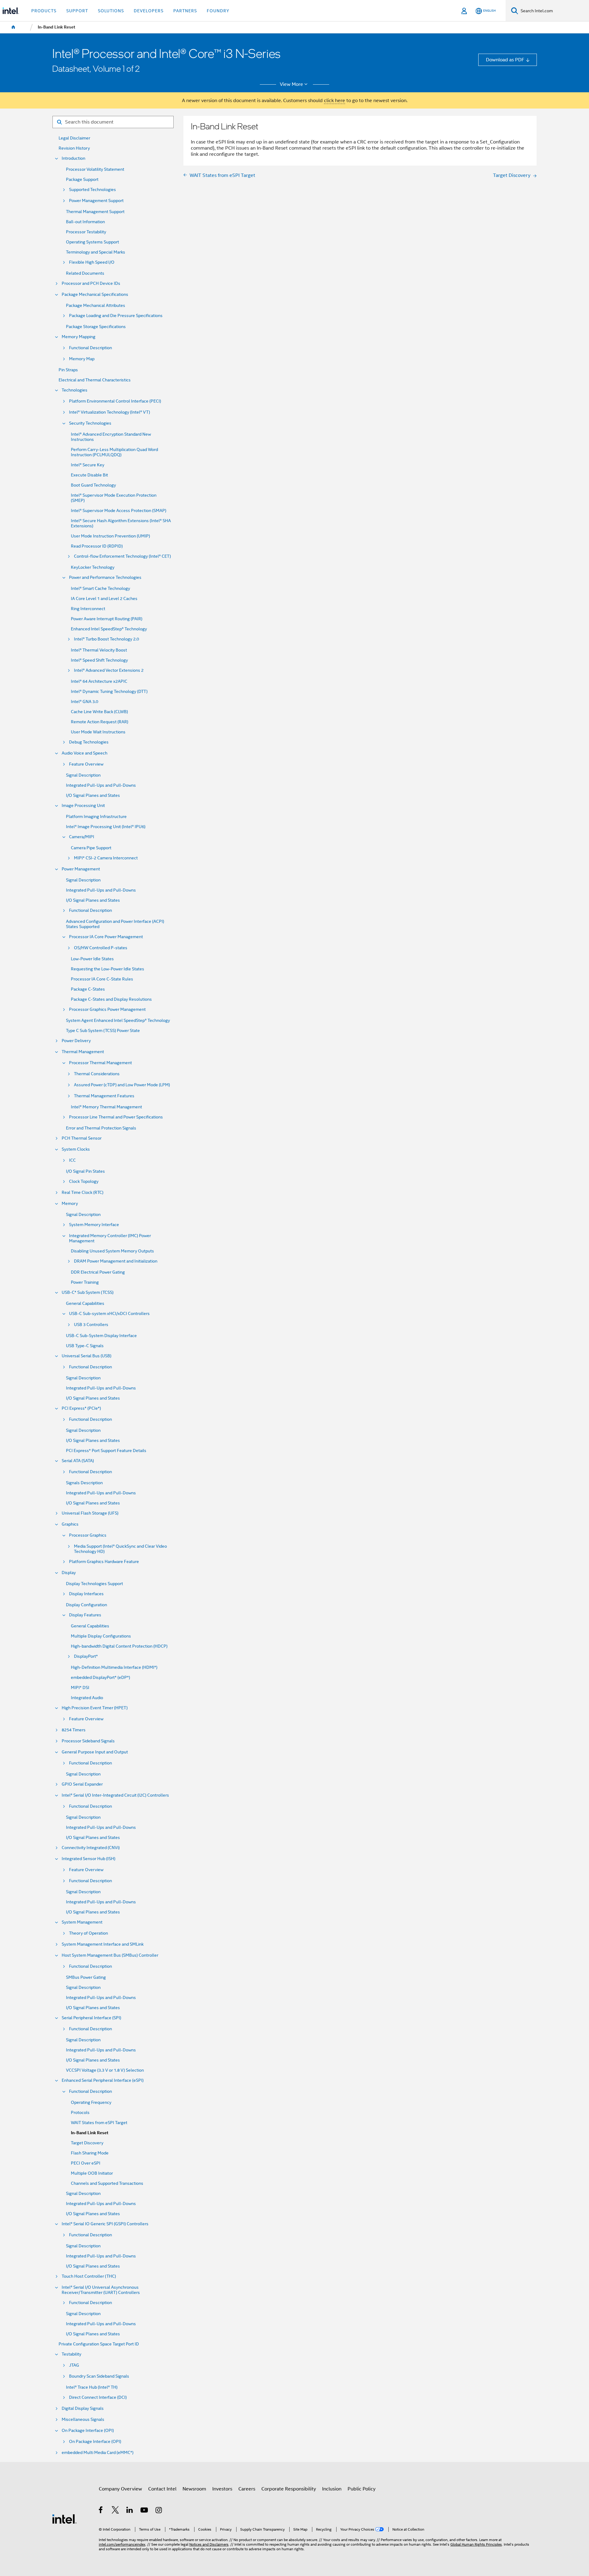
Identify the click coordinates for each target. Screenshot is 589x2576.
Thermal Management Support (95, 212)
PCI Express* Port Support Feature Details (106, 1451)
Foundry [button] (218, 11)
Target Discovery (87, 2143)
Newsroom (194, 2489)
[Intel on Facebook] (101, 2511)
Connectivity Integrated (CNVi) (91, 1848)
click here (335, 100)
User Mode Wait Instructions (98, 732)
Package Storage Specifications (96, 327)
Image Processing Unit (83, 806)
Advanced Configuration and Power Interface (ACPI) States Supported (115, 924)
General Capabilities (85, 1303)
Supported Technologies (92, 190)
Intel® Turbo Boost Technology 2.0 (106, 639)
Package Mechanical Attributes (96, 306)
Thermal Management (83, 1052)
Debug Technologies (89, 742)
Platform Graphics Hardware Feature (104, 1562)
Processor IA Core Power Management (106, 937)
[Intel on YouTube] (145, 2511)
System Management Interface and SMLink (103, 1944)
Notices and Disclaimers (209, 2544)
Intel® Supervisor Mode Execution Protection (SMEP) (114, 498)
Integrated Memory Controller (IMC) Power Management (110, 1238)
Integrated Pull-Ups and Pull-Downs (101, 785)
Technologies (75, 390)
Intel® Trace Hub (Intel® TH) (92, 2387)
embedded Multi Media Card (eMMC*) (98, 2453)
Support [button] (77, 11)
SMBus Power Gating (86, 1977)
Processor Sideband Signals (88, 1741)
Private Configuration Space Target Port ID (99, 2344)
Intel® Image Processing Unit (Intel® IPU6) (106, 827)
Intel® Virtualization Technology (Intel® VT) (110, 412)
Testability (71, 2354)
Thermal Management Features (104, 1096)
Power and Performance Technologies (105, 577)
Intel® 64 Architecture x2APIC (99, 681)
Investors (222, 2489)
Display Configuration (87, 1605)
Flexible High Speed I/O (92, 262)
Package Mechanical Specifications (95, 294)
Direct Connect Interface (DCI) (98, 2397)
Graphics (70, 1524)
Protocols (80, 2113)
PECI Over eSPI (86, 2163)
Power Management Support (96, 201)
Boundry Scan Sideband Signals (99, 2376)
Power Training (85, 1282)
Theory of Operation (89, 1933)
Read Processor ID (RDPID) (97, 546)
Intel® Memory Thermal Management (106, 1107)
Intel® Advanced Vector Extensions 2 (109, 670)
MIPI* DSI (80, 1688)
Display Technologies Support (94, 1584)
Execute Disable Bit (89, 475)
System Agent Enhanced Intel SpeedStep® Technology (118, 1020)
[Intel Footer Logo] (64, 2519)
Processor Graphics (88, 1535)
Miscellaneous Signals (83, 2419)
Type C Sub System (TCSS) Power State (103, 1031)
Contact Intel (162, 2489)
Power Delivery (76, 1041)
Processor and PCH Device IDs (91, 283)
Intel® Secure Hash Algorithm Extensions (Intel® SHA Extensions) (121, 523)
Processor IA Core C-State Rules (102, 979)
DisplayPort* (86, 1656)
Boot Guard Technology (93, 485)
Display (69, 1573)
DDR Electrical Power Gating (98, 1272)
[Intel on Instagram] (159, 2511)
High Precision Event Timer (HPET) (95, 1708)
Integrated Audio (87, 1698)
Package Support (82, 180)
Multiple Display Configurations (101, 1636)
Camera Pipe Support (91, 848)
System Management (82, 1922)
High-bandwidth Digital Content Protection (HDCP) (119, 1646)
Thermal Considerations (97, 1074)
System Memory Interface (94, 1225)
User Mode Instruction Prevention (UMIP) (110, 536)
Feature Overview (86, 764)
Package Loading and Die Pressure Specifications (116, 316)
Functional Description (90, 348)
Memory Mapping (79, 337)
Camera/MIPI (82, 837)
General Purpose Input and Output (95, 1752)
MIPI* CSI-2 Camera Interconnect (106, 858)
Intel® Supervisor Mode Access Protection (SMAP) (119, 511)
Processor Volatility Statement (95, 169)
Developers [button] (149, 11)
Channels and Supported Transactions (107, 2183)
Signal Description (83, 775)
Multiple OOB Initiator (92, 2173)
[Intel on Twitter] (115, 2511)
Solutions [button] (111, 11)
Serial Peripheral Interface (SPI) (91, 2018)
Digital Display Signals (83, 2408)
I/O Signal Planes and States (93, 795)
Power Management (81, 869)
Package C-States (88, 989)
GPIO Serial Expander (82, 1784)
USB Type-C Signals (85, 1346)
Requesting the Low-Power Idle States (108, 969)
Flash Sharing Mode (90, 2153)
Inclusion (332, 2489)
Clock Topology (84, 1181)
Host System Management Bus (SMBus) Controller (110, 1955)
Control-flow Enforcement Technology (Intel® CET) (122, 556)
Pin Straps (68, 370)
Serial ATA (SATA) (78, 1461)
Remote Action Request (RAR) (100, 722)
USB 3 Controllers (91, 1325)
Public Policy (362, 2489)
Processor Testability (86, 232)
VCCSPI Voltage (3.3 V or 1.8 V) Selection (105, 2070)
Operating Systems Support (92, 242)
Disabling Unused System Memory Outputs (112, 1251)
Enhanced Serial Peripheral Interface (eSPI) (103, 2080)
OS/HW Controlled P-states (101, 948)
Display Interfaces (86, 1594)
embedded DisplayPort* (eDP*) (100, 1678)
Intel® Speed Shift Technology (99, 660)
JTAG (74, 2365)
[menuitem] (13, 27)
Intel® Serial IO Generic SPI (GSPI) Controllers (105, 2224)
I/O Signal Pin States (85, 1171)
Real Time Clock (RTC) (83, 1192)
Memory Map (82, 359)
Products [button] (44, 11)
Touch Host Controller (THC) (89, 2276)
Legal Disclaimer (74, 138)
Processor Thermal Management (100, 1063)
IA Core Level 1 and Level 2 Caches (104, 599)
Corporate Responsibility (289, 2489)
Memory (70, 1204)
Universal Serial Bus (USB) (87, 1356)
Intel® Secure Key (88, 465)
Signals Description (84, 1483)
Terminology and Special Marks (96, 252)
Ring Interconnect (88, 609)
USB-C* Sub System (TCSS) (88, 1292)
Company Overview (120, 2489)
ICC (72, 1160)
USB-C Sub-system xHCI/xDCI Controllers (109, 1314)
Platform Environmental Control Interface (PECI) (115, 401)
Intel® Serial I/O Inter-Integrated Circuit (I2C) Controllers (115, 1795)
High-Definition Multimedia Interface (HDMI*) (114, 1667)
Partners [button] (185, 11)
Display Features (85, 1615)
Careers (247, 2489)
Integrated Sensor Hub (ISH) (89, 1859)
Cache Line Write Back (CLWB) (99, 712)
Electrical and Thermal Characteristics (95, 380)
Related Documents (85, 273)
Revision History (74, 148)
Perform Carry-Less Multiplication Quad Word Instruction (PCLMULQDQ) (114, 452)
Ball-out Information (85, 222)
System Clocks (76, 1149)
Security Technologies (90, 423)
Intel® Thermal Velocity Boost (99, 650)
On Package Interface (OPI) (88, 2431)
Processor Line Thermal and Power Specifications (116, 1117)
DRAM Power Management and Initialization (116, 1261)
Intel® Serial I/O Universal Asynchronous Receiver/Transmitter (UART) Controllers (101, 2290)
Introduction (73, 158)
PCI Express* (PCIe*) (81, 1408)
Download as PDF (505, 60)
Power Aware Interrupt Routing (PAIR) (107, 619)
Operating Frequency (91, 2102)
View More (291, 84)
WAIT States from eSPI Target (99, 2123)
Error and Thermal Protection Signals (101, 1128)
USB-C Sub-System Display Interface (101, 1336)
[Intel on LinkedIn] (130, 2511)
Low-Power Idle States (92, 959)
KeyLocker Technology (93, 567)
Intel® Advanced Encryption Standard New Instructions (111, 437)
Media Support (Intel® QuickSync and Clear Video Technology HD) (120, 1549)
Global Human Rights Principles (476, 2544)
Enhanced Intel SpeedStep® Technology (109, 629)
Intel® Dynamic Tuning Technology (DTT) (109, 692)
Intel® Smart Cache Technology (100, 589)
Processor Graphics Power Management (107, 1009)
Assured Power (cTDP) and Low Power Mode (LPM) (122, 1085)
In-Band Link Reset (90, 2133)
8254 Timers (74, 1730)
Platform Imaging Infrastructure (96, 817)
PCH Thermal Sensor (82, 1138)
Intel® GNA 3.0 (85, 702)
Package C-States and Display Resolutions (111, 999)
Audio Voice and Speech (85, 753)
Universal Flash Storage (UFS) (90, 1513)
